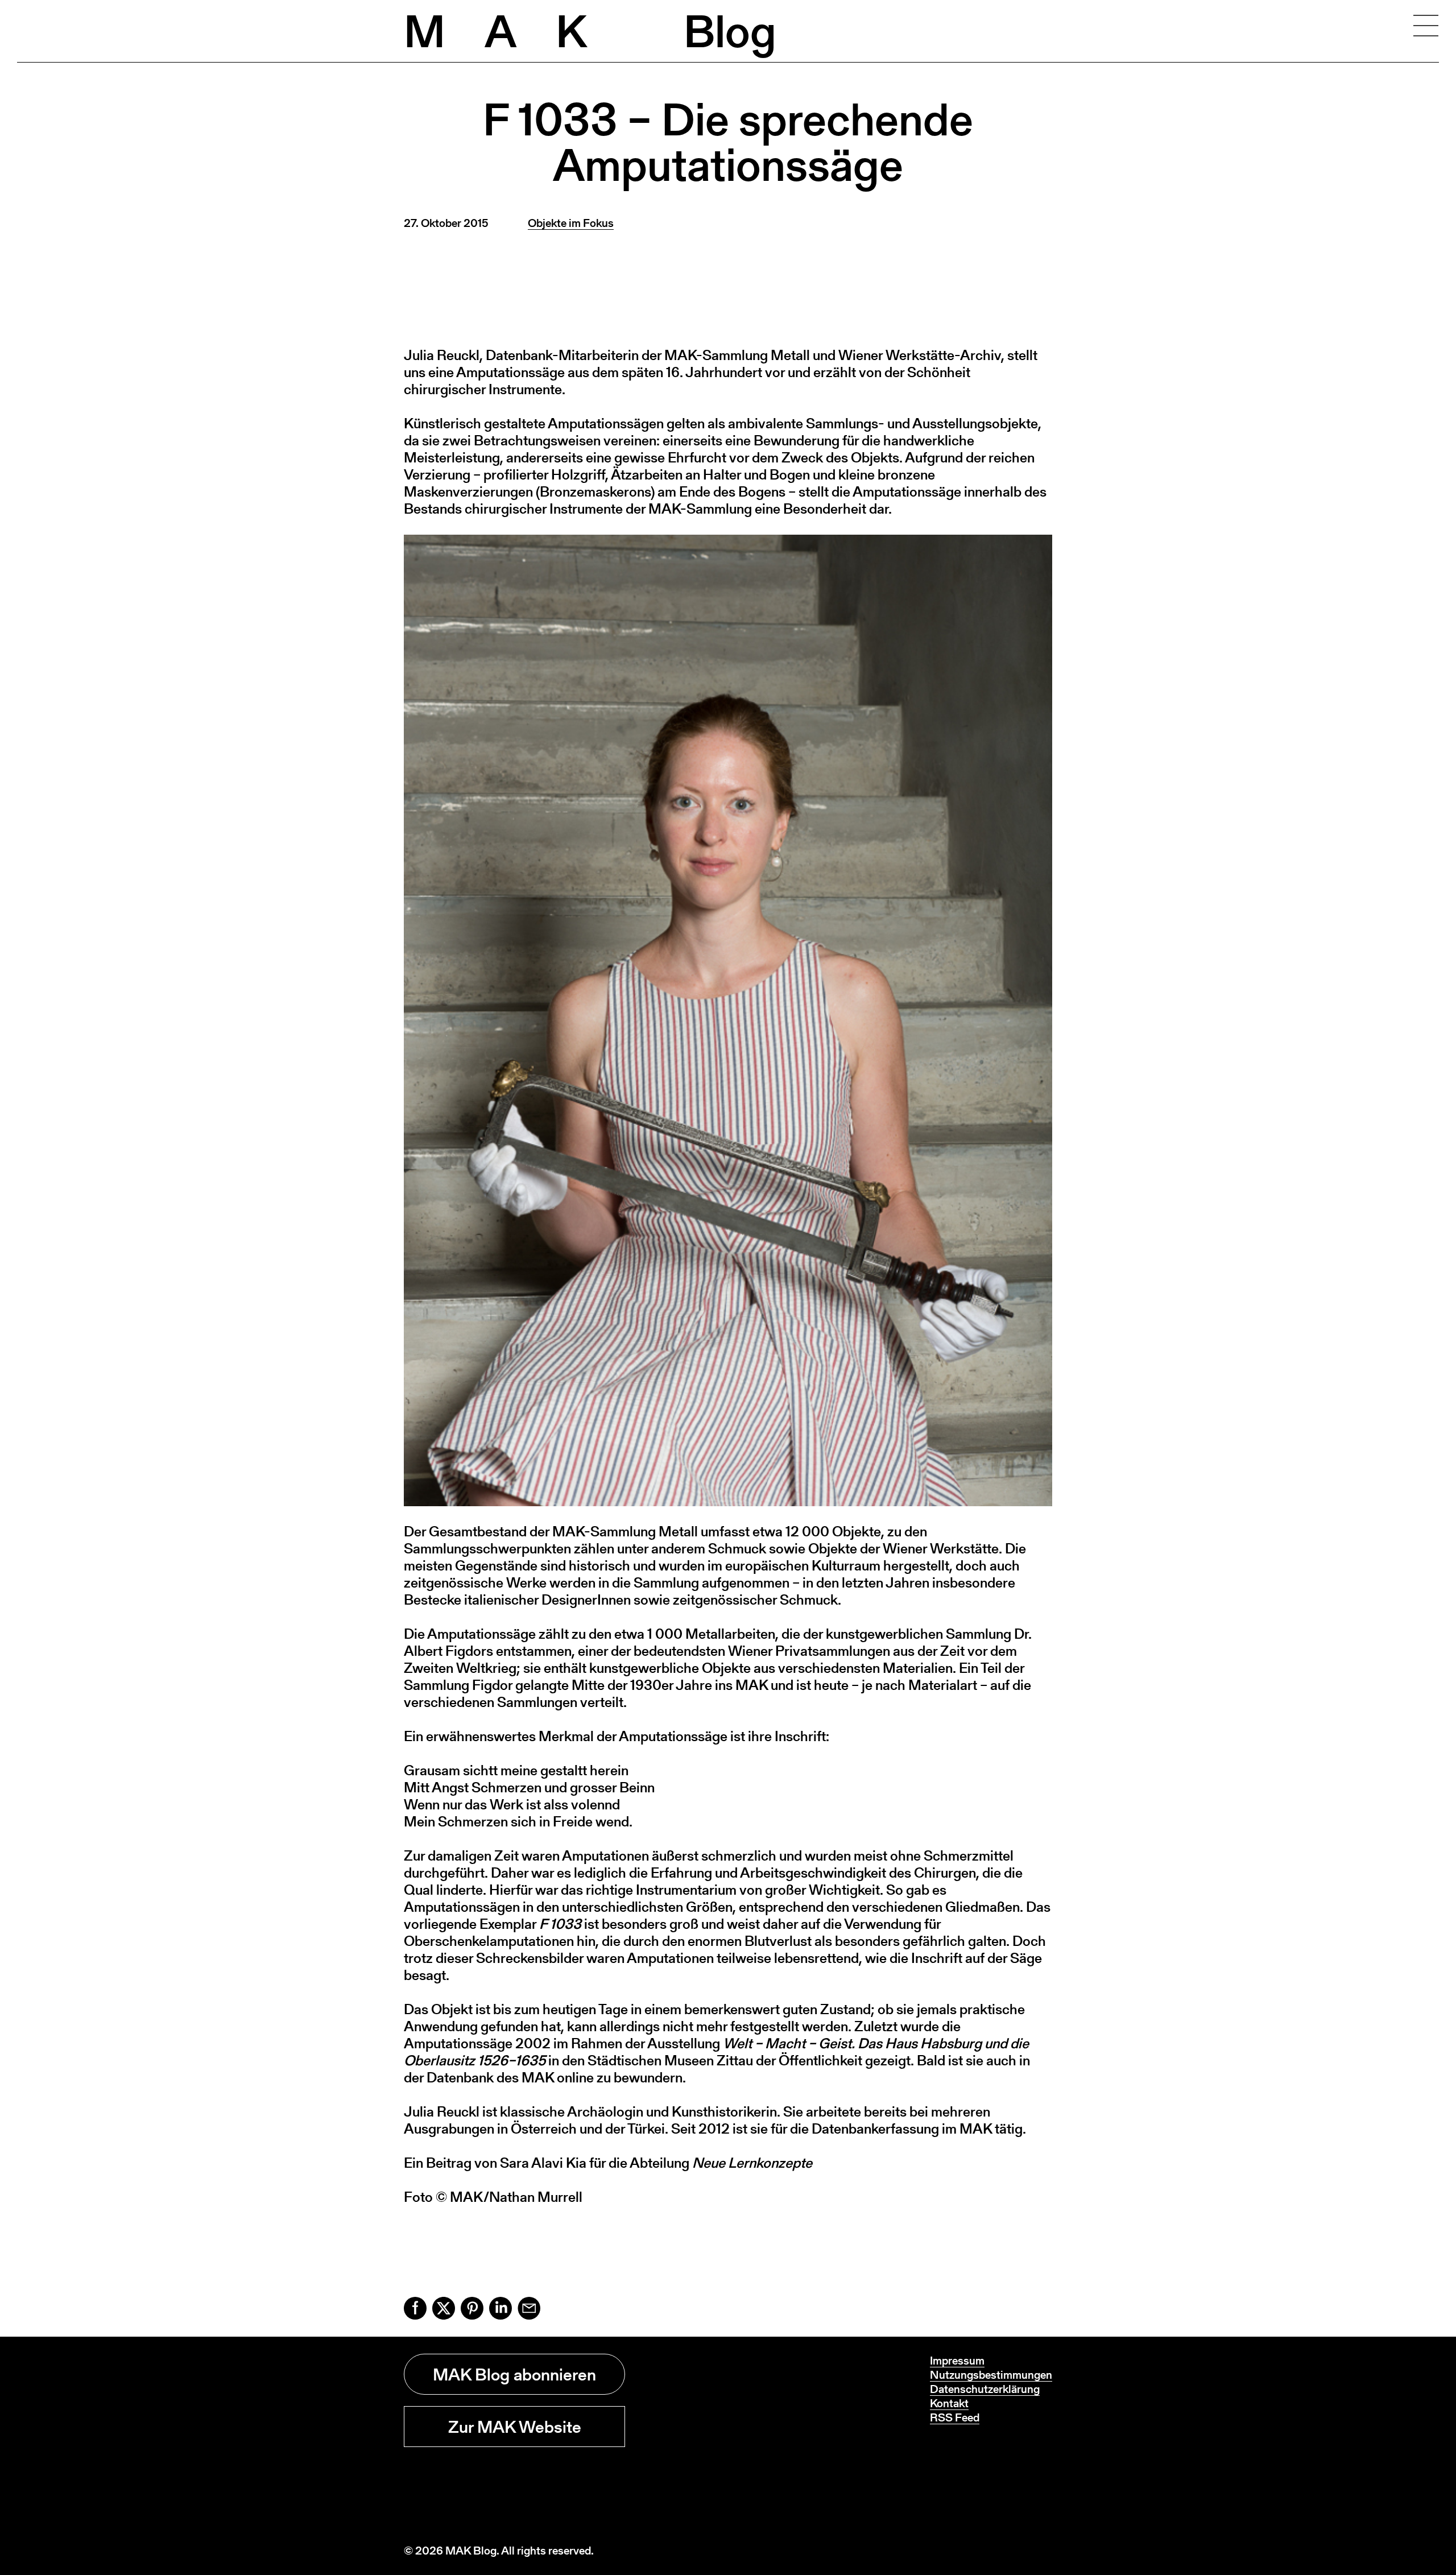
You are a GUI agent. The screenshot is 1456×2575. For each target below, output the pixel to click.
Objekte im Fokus (571, 223)
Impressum (957, 2361)
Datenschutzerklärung (985, 2389)
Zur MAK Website (515, 2427)
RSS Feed (955, 2417)
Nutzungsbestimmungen (991, 2375)
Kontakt (949, 2403)
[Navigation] (1426, 26)
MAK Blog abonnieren (514, 2374)
